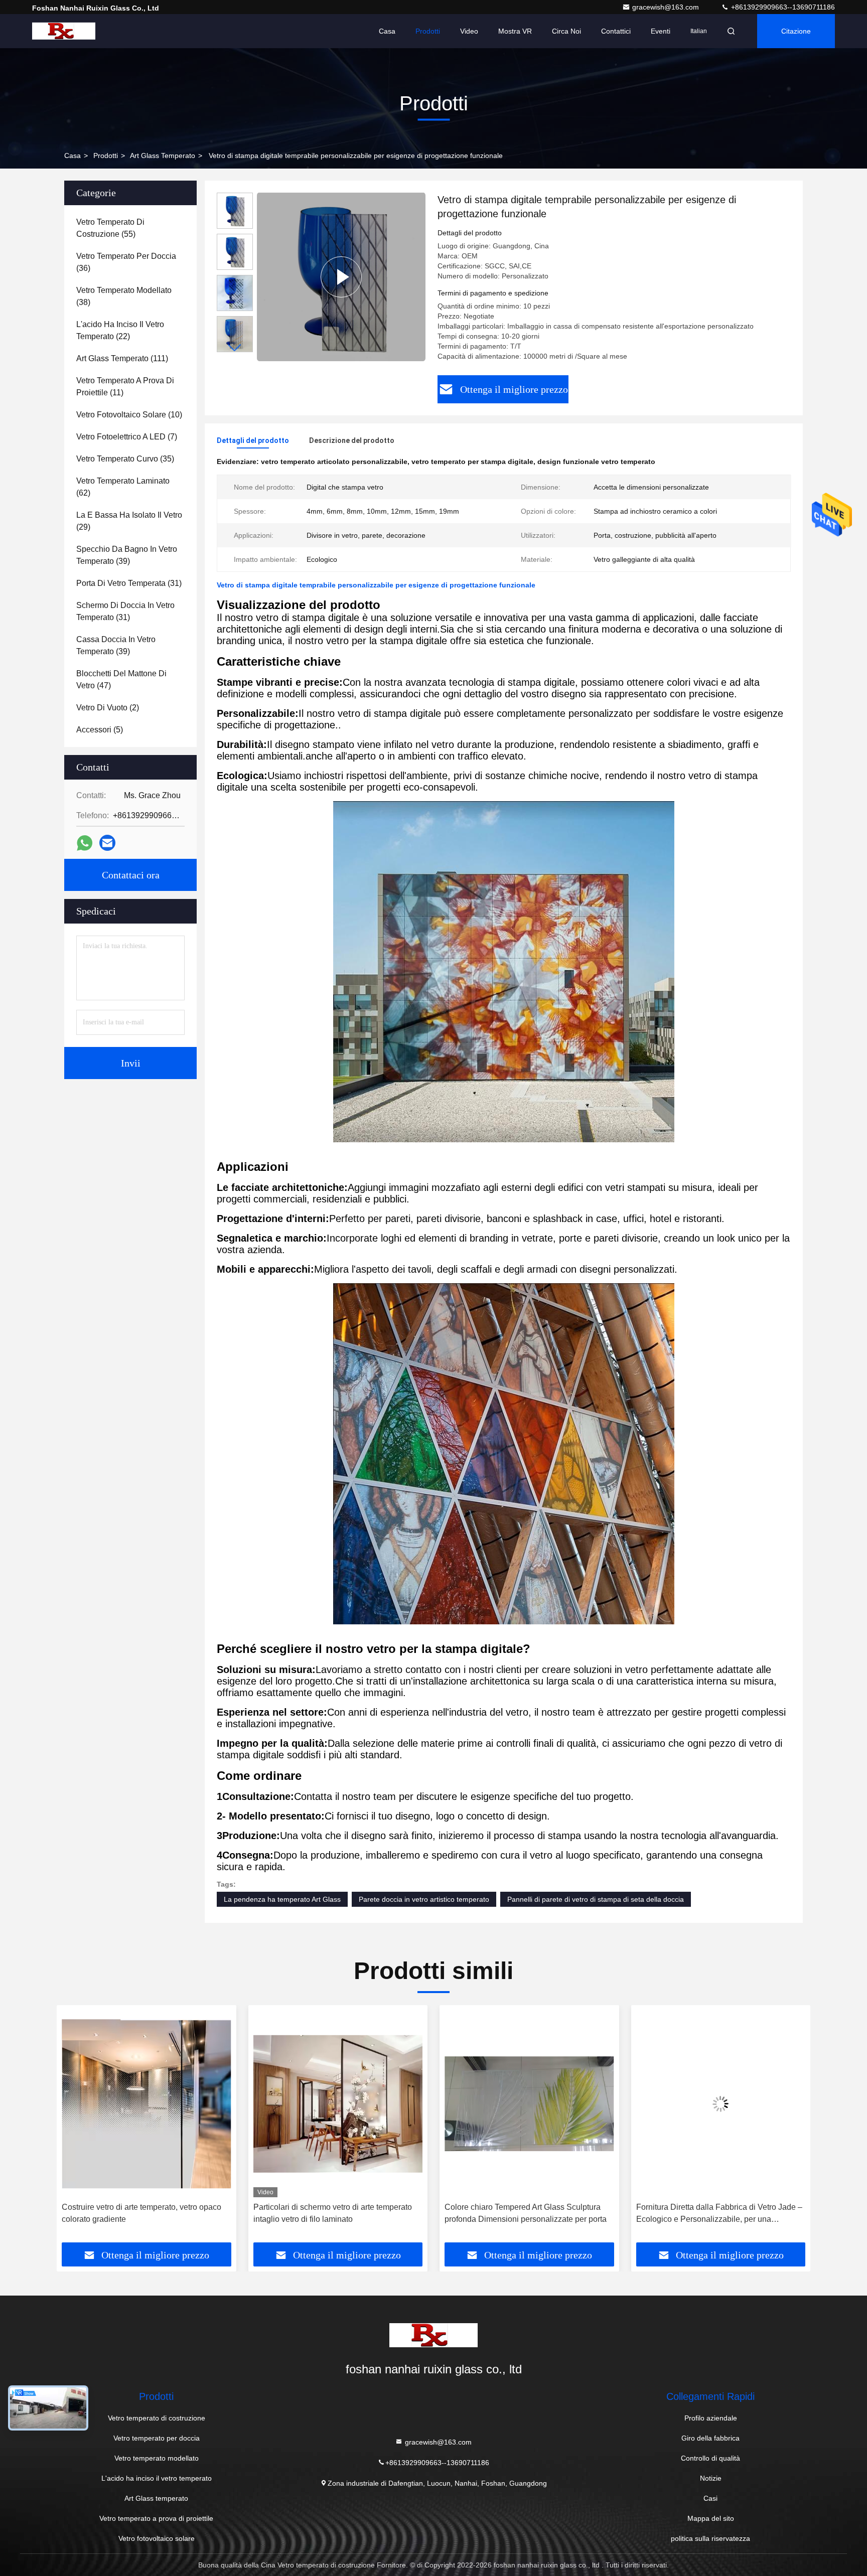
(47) (121, 679)
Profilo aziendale (711, 2418)
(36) (126, 262)
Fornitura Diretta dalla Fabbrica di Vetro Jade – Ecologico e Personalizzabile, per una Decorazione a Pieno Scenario (528, 2214)
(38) (124, 296)
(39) (127, 555)
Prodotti (428, 31)
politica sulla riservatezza (710, 2538)
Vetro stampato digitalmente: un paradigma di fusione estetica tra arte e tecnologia (716, 2213)
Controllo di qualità (710, 2458)
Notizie (711, 2478)
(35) (125, 459)
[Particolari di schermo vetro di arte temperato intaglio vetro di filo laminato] (147, 2104)
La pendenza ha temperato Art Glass (282, 1899)
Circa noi (566, 31)
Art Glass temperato (163, 156)
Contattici (616, 31)
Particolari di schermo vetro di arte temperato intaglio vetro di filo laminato (141, 2213)
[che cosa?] (85, 843)
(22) (120, 330)
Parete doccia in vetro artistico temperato (424, 1899)
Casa (387, 31)
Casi (710, 2498)
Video (469, 31)
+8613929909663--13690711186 (782, 7)
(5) (100, 730)
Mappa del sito (711, 2518)
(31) (129, 583)
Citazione (796, 31)
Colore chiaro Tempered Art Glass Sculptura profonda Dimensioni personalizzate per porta (334, 2213)
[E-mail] (107, 843)
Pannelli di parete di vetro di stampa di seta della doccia (596, 1899)
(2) (108, 708)
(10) (129, 415)
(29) (129, 521)
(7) (127, 437)
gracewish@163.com (667, 7)
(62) (123, 487)
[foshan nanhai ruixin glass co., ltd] (64, 31)
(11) (125, 387)
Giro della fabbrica (710, 2438)
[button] (235, 348)
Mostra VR (515, 31)
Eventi (661, 31)
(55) (110, 228)
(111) (122, 358)
